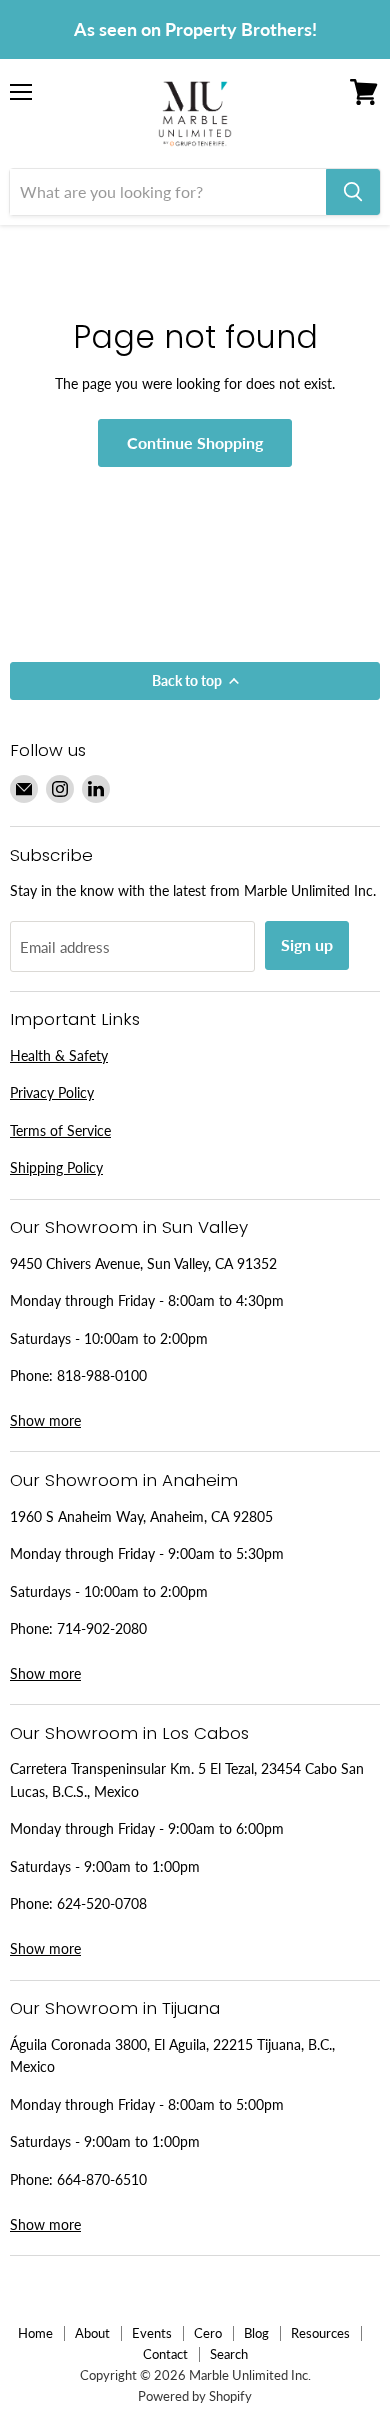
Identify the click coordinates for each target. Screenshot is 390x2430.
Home (35, 2333)
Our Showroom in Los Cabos (129, 1733)
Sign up (307, 944)
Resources (320, 2333)
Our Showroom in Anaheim (124, 1480)
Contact (165, 2354)
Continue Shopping (195, 442)
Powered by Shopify (195, 2396)
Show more (45, 1420)
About (92, 2333)
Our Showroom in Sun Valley (129, 1227)
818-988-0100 (102, 1375)
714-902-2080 (102, 1628)
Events (152, 2333)
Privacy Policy (52, 1092)
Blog (256, 2333)
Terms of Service (60, 1130)
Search (229, 2354)
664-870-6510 (102, 2179)
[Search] (353, 192)
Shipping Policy (56, 1167)
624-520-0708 (102, 1903)
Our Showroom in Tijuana (115, 2008)
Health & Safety (59, 1055)
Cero (208, 2333)
